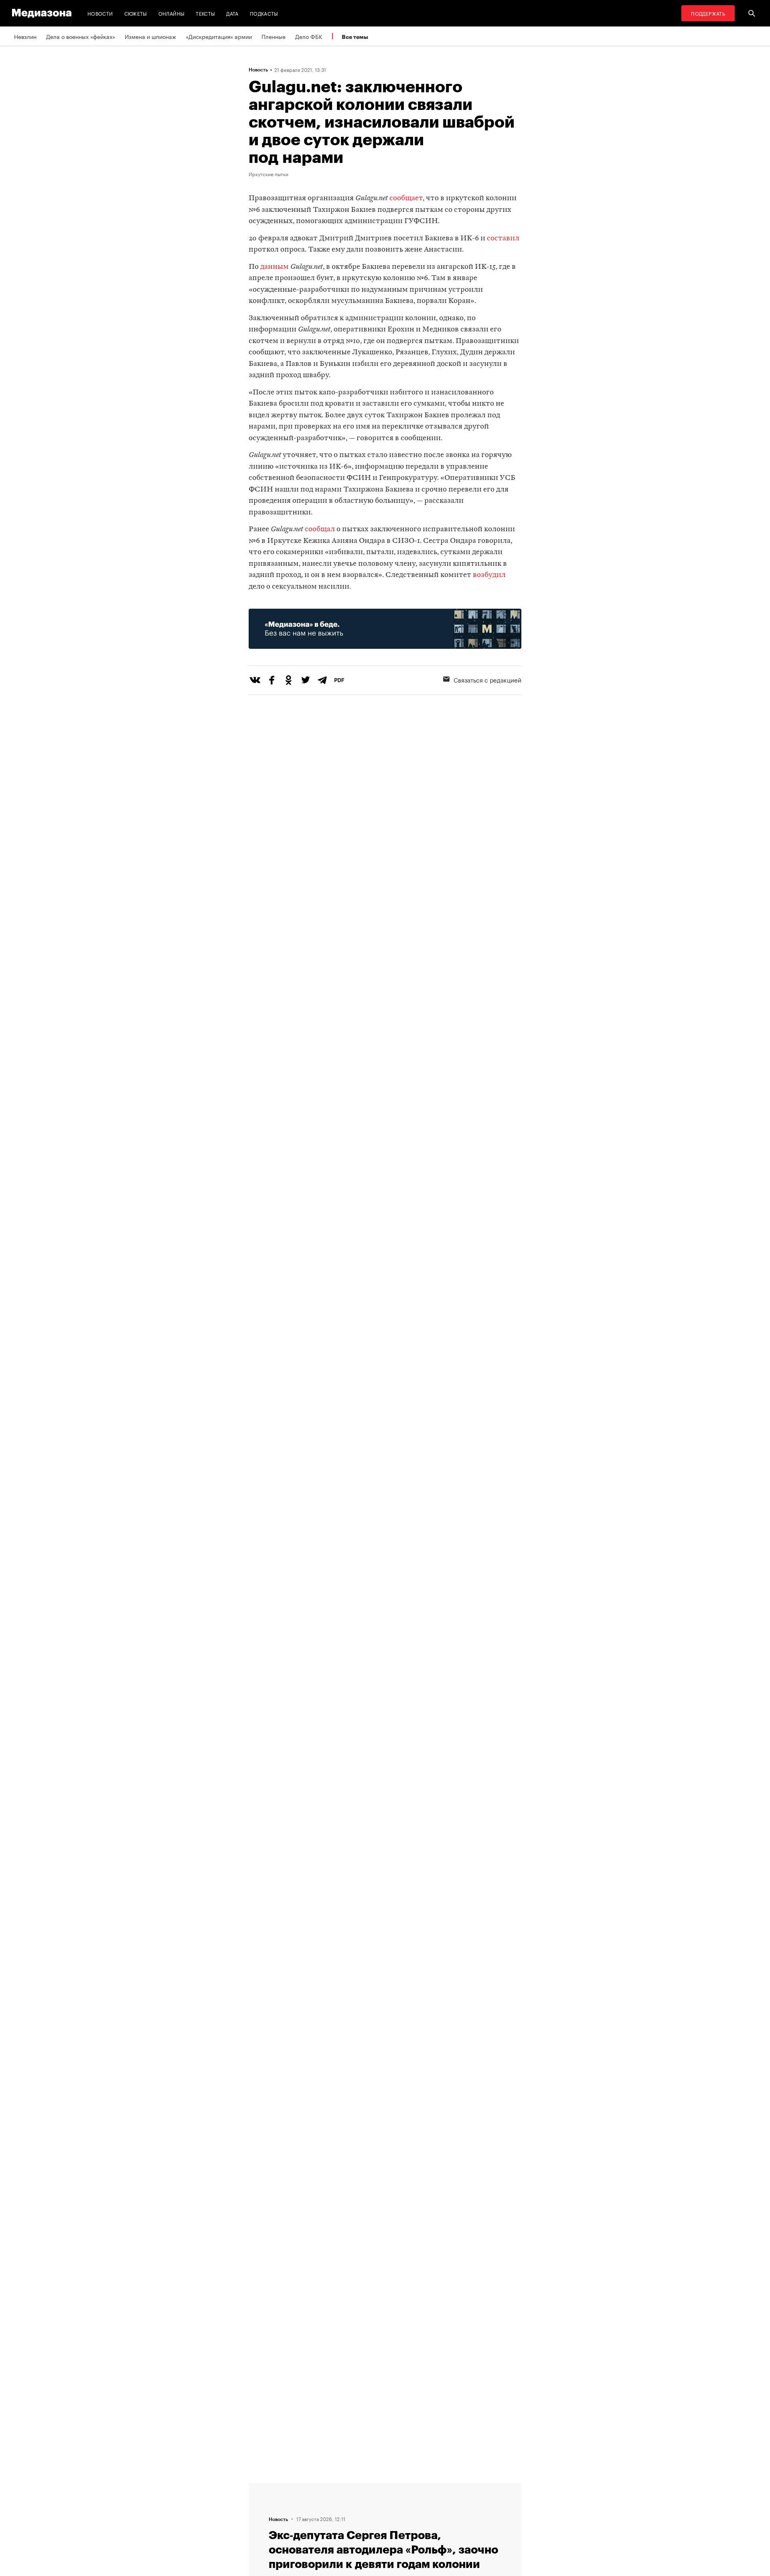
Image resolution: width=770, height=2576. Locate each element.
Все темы (355, 37)
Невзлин (25, 36)
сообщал (320, 529)
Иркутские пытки (268, 174)
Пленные (274, 36)
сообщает (406, 198)
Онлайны (172, 13)
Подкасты (264, 13)
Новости (100, 13)
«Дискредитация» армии (219, 36)
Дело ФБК (309, 36)
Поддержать (708, 13)
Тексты (205, 13)
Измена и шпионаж (150, 36)
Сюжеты (136, 13)
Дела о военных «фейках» (81, 36)
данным (275, 267)
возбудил (489, 575)
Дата (232, 13)
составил (503, 239)
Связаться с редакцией (487, 679)
